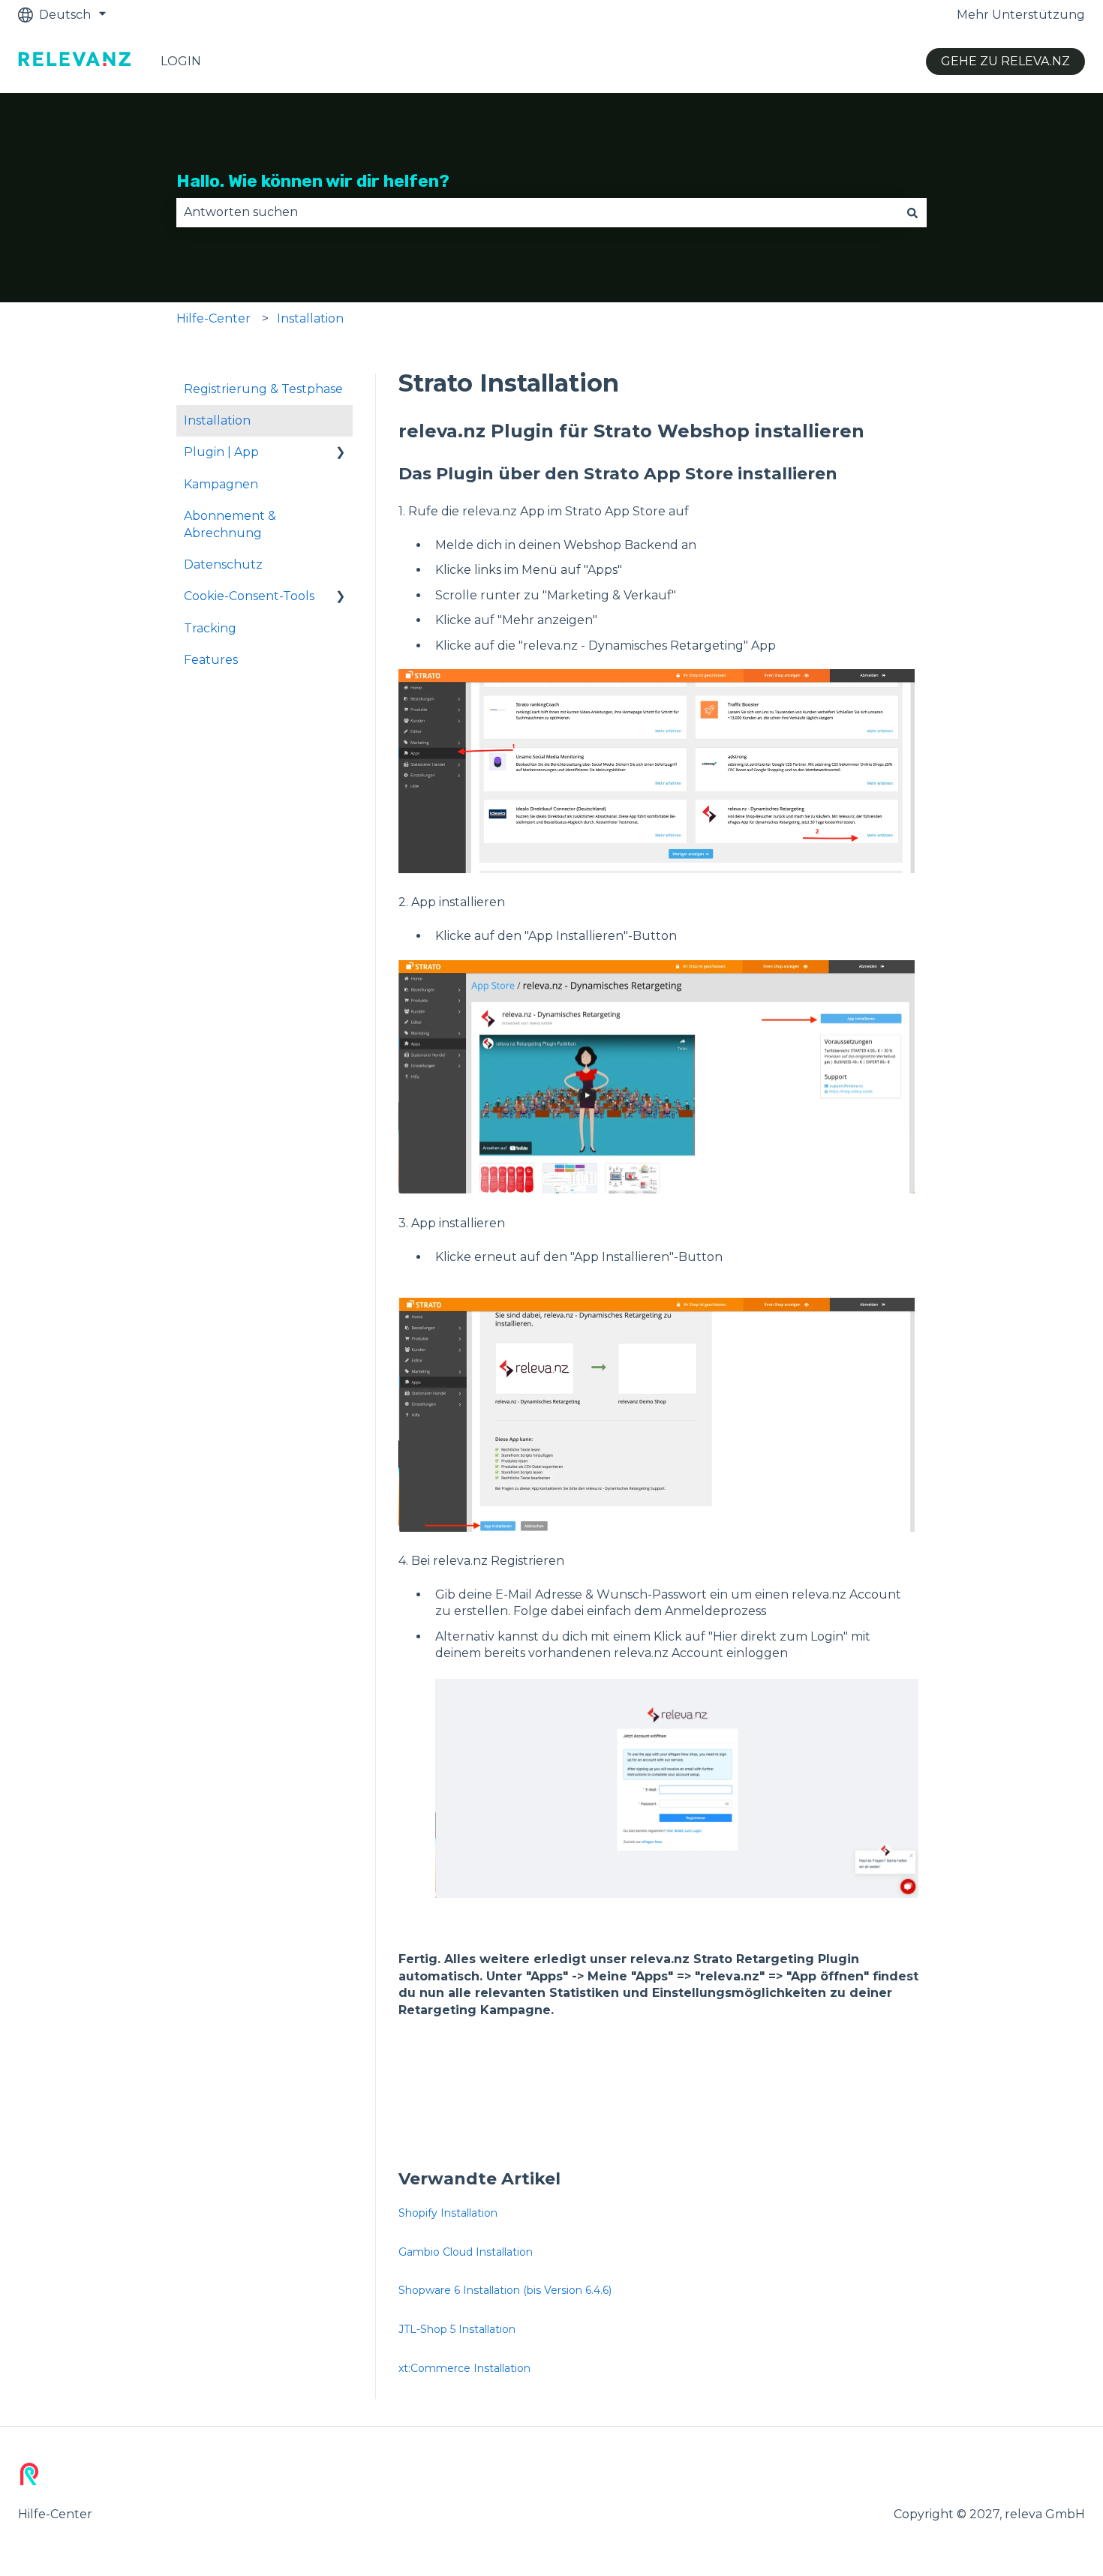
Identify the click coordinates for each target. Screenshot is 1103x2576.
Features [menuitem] (211, 660)
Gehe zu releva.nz (1005, 61)
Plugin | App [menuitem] (221, 452)
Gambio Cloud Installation (466, 2252)
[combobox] (537, 212)
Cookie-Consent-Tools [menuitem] (249, 596)
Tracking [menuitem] (210, 628)
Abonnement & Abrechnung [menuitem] (230, 524)
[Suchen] (912, 212)
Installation (310, 318)
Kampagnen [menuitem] (221, 484)
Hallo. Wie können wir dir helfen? (313, 181)
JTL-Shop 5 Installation (457, 2329)
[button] (341, 453)
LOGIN (181, 61)
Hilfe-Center (213, 318)
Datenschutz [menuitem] (223, 564)
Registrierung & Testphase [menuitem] (263, 389)
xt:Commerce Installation (464, 2368)
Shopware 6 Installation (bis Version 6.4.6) (505, 2290)
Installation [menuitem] (217, 420)
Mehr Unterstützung (1021, 15)
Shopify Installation (448, 2213)
